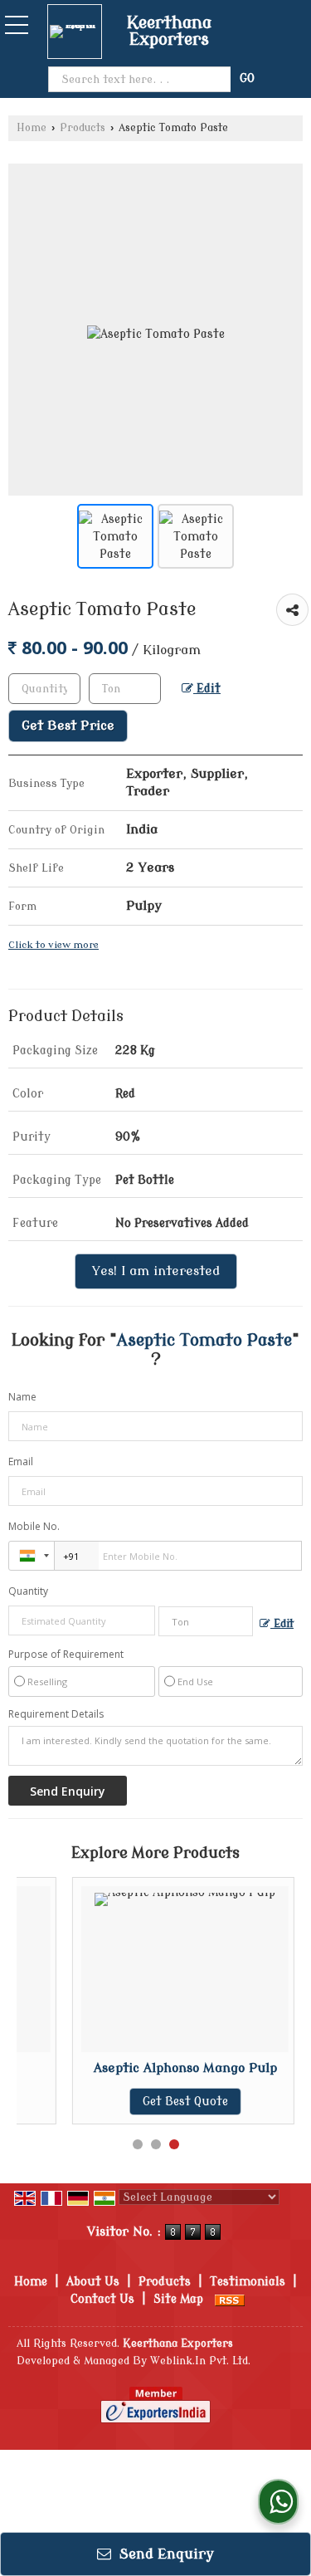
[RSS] (230, 2299)
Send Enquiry (165, 2554)
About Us (93, 2282)
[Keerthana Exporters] (79, 32)
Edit (207, 689)
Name (22, 1397)
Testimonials (248, 2282)
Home (32, 128)
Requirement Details (56, 1714)
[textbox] (125, 689)
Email (21, 1462)
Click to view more (53, 945)
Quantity (28, 1591)
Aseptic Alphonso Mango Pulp (185, 2068)
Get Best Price (68, 726)
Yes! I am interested (156, 1271)
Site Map (178, 2299)
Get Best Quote (185, 2102)
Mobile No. (34, 1526)
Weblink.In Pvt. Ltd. (200, 2361)
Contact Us (102, 2299)
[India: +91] (32, 1556)
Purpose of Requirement (66, 1655)
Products (83, 128)
